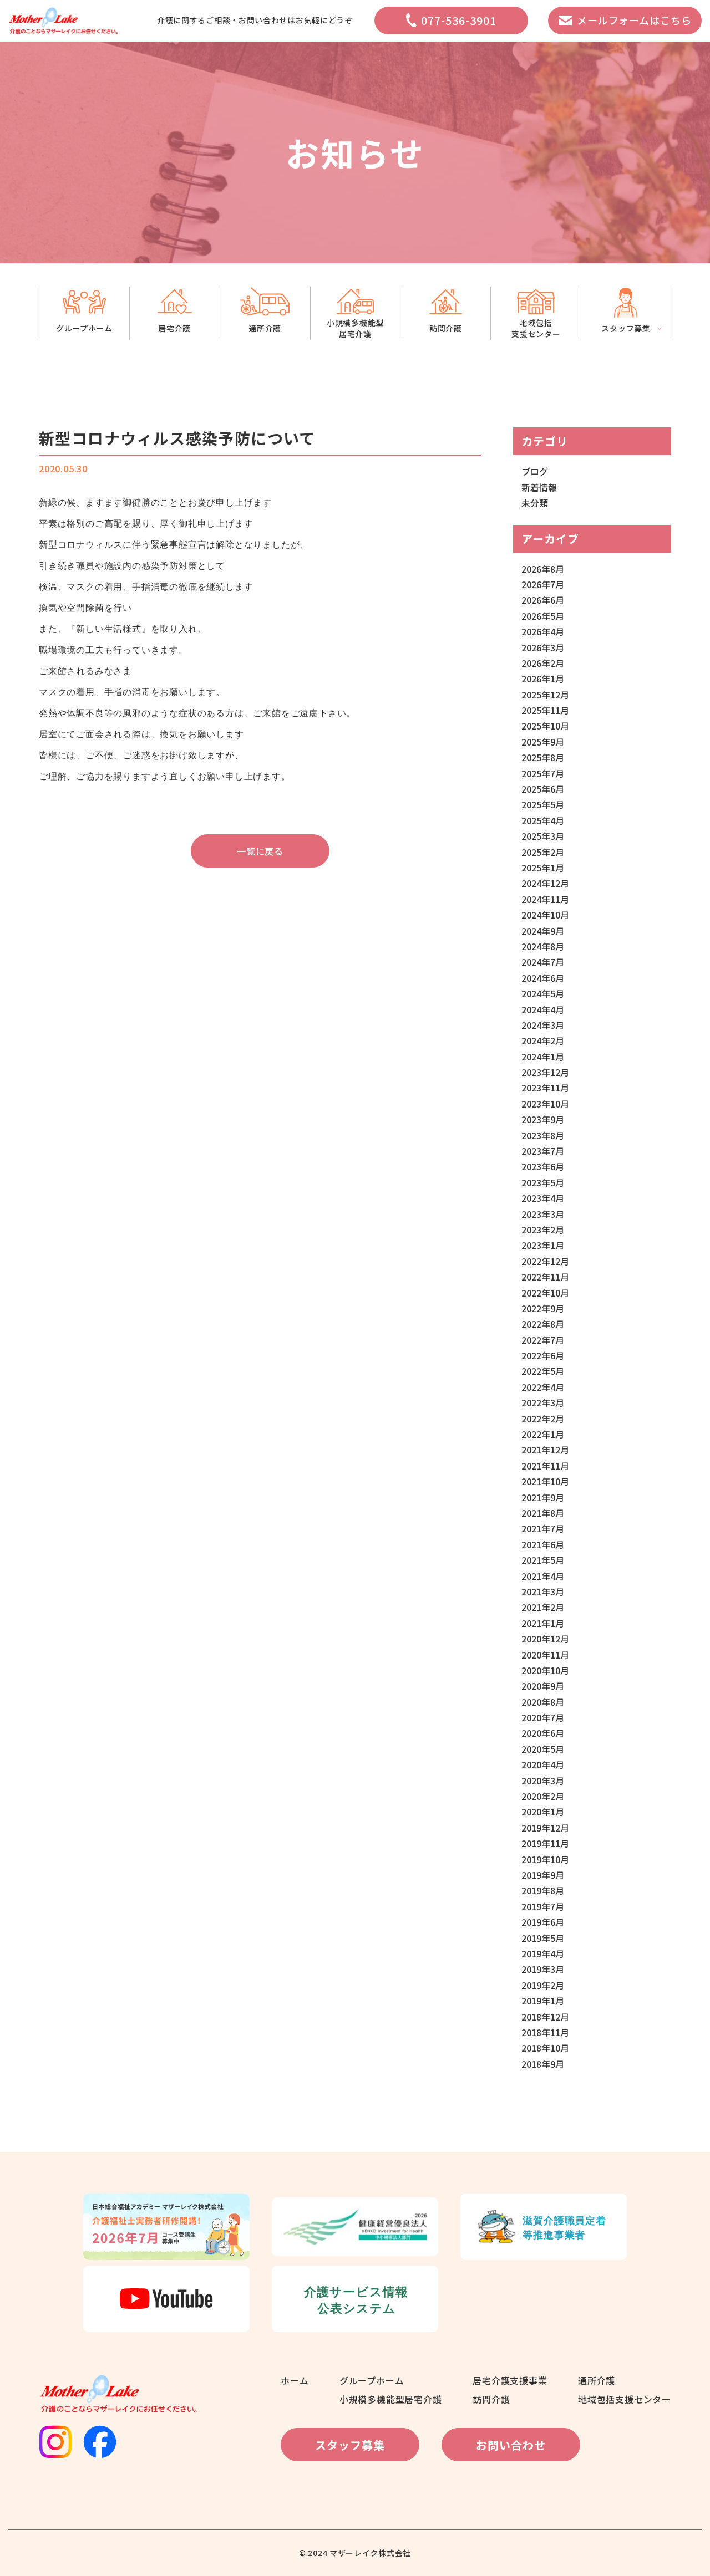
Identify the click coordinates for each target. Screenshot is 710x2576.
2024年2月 (543, 1040)
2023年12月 (545, 1072)
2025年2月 (543, 852)
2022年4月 (543, 1387)
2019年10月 (545, 1859)
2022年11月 (545, 1277)
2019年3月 (543, 1969)
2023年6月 (543, 1166)
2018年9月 (543, 2064)
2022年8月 (543, 1324)
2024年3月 (543, 1025)
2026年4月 (543, 631)
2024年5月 (543, 993)
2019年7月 (543, 1906)
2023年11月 (545, 1088)
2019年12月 (545, 1828)
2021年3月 (543, 1591)
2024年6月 (543, 978)
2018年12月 (545, 2017)
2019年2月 (543, 1985)
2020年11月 (545, 1655)
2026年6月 (543, 600)
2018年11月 (545, 2032)
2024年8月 (543, 946)
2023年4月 (543, 1198)
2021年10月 (545, 1481)
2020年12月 (545, 1639)
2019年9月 (543, 1875)
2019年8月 (543, 1890)
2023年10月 (545, 1104)
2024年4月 (543, 1009)
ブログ (535, 471)
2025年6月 (543, 789)
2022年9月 (543, 1308)
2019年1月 (543, 2001)
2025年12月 (545, 695)
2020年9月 (543, 1686)
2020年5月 (543, 1749)
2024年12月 (545, 883)
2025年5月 (543, 804)
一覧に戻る (260, 851)
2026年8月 (543, 569)
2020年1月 (543, 1812)
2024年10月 (545, 915)
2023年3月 (543, 1214)
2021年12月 (545, 1450)
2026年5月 (543, 616)
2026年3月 (543, 647)
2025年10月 (545, 726)
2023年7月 (543, 1151)
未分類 (535, 503)
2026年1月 (543, 679)
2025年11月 (545, 710)
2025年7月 (543, 773)
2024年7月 (543, 962)
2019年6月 (543, 1922)
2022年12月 (545, 1261)
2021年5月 (543, 1560)
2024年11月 (545, 899)
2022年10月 (545, 1293)
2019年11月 (545, 1843)
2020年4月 (543, 1764)
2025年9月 (543, 742)
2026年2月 (543, 663)
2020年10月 (545, 1670)
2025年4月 (543, 820)
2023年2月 (543, 1230)
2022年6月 (543, 1355)
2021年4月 (543, 1576)
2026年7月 (543, 584)
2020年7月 (543, 1717)
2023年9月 (543, 1119)
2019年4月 (543, 1953)
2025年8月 (543, 757)
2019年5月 (543, 1938)
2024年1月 (543, 1057)
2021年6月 (543, 1544)
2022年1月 (543, 1434)
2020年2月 (543, 1796)
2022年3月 (543, 1402)
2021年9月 (543, 1497)
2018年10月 (545, 2048)
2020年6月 (543, 1733)
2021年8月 (543, 1513)
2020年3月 (543, 1781)
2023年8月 (543, 1135)
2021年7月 (543, 1528)
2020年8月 (543, 1702)
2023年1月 (543, 1245)
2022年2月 (543, 1419)
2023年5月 (543, 1182)
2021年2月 (543, 1607)
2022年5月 (543, 1371)
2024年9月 (543, 931)
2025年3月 (543, 836)
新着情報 (539, 487)
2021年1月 (543, 1623)
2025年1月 (543, 868)
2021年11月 (545, 1466)
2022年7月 (543, 1340)
